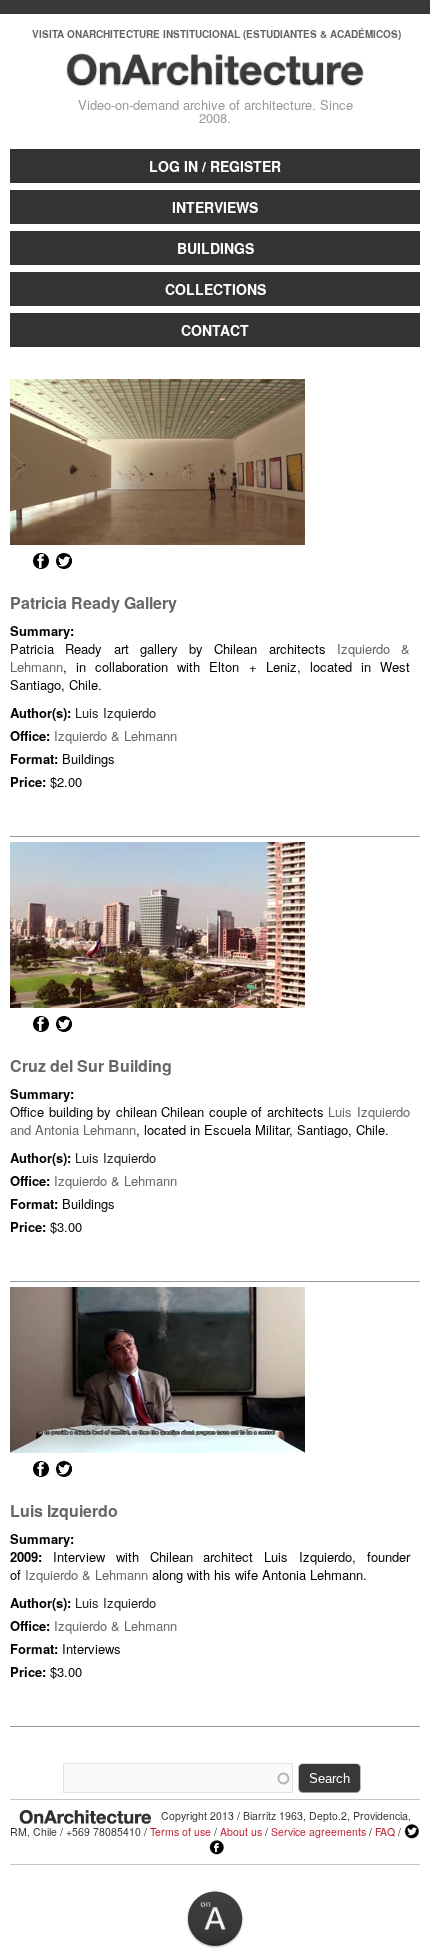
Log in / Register (215, 166)
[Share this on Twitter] (64, 561)
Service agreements (318, 1831)
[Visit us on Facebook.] (217, 1848)
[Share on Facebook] (41, 561)
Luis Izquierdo (115, 712)
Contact (215, 330)
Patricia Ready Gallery (93, 602)
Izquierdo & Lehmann (115, 735)
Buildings (215, 248)
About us (241, 1831)
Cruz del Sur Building (91, 1065)
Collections (215, 289)
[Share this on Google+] (18, 561)
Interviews (215, 207)
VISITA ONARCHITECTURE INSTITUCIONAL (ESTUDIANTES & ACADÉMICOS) (216, 34)
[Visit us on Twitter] (412, 1832)
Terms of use (180, 1831)
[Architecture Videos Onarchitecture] (215, 77)
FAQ (385, 1831)
